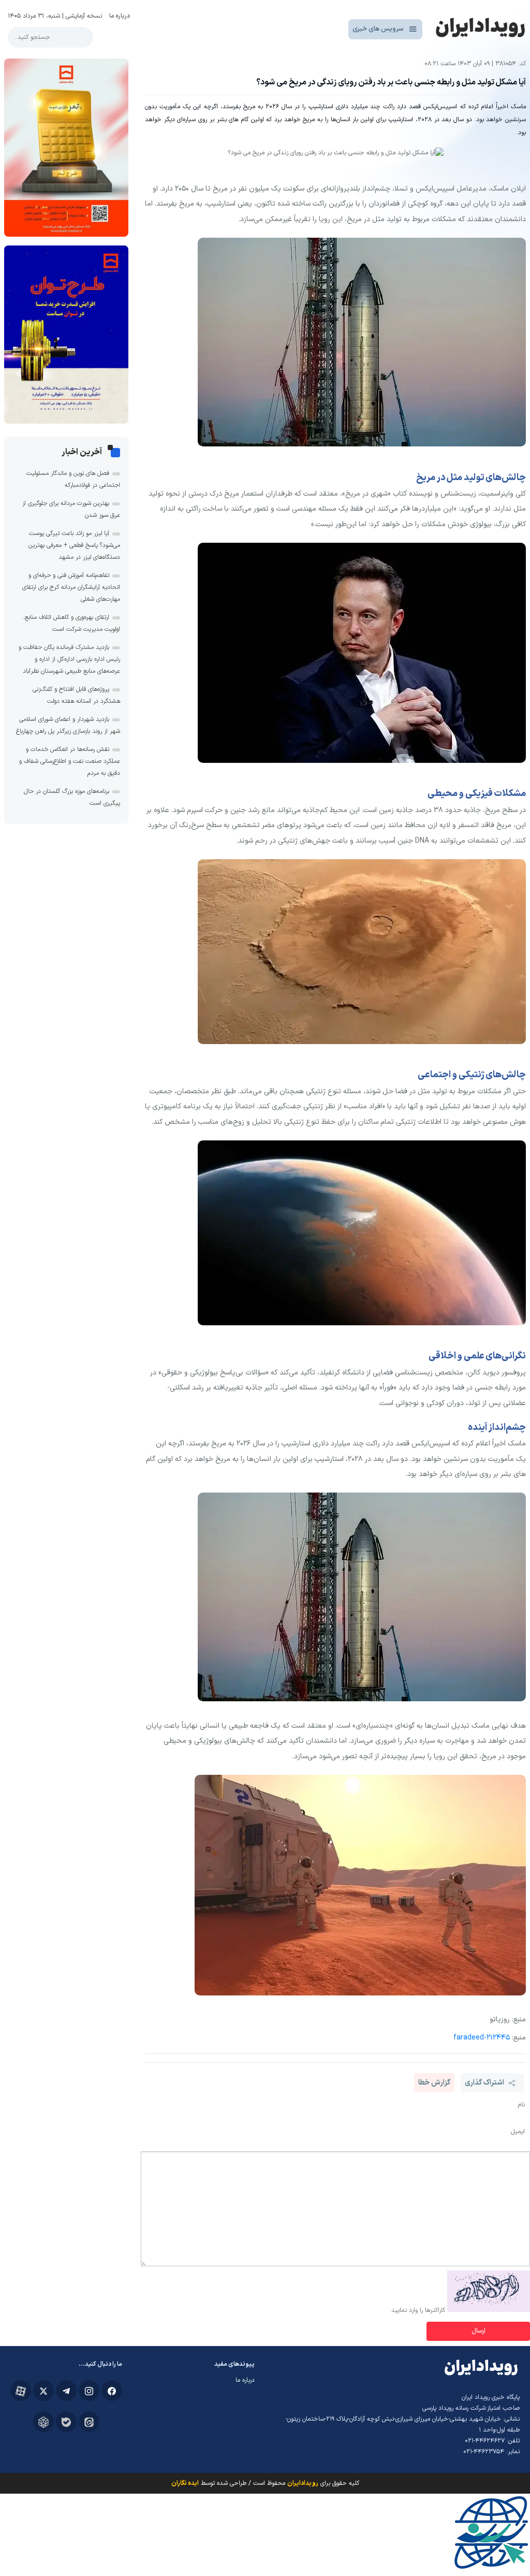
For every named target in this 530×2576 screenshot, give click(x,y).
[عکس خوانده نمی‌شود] (489, 2310)
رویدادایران (303, 2483)
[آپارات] (21, 2391)
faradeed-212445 (482, 2038)
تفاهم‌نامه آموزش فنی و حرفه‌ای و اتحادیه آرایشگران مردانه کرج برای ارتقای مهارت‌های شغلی (71, 587)
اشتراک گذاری (484, 2083)
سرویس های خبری (378, 29)
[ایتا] (89, 2422)
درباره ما (120, 16)
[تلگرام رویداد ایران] (66, 2391)
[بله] (66, 2422)
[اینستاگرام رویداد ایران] (89, 2391)
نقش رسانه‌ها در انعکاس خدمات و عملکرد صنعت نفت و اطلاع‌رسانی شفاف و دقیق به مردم (70, 761)
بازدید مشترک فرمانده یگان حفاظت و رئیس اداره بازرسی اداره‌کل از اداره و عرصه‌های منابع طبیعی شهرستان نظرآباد (69, 659)
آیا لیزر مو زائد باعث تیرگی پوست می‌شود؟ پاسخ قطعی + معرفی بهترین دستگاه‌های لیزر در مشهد (74, 545)
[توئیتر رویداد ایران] (43, 2391)
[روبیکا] (43, 2422)
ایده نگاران (185, 2483)
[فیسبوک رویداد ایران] (112, 2391)
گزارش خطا (434, 2083)
